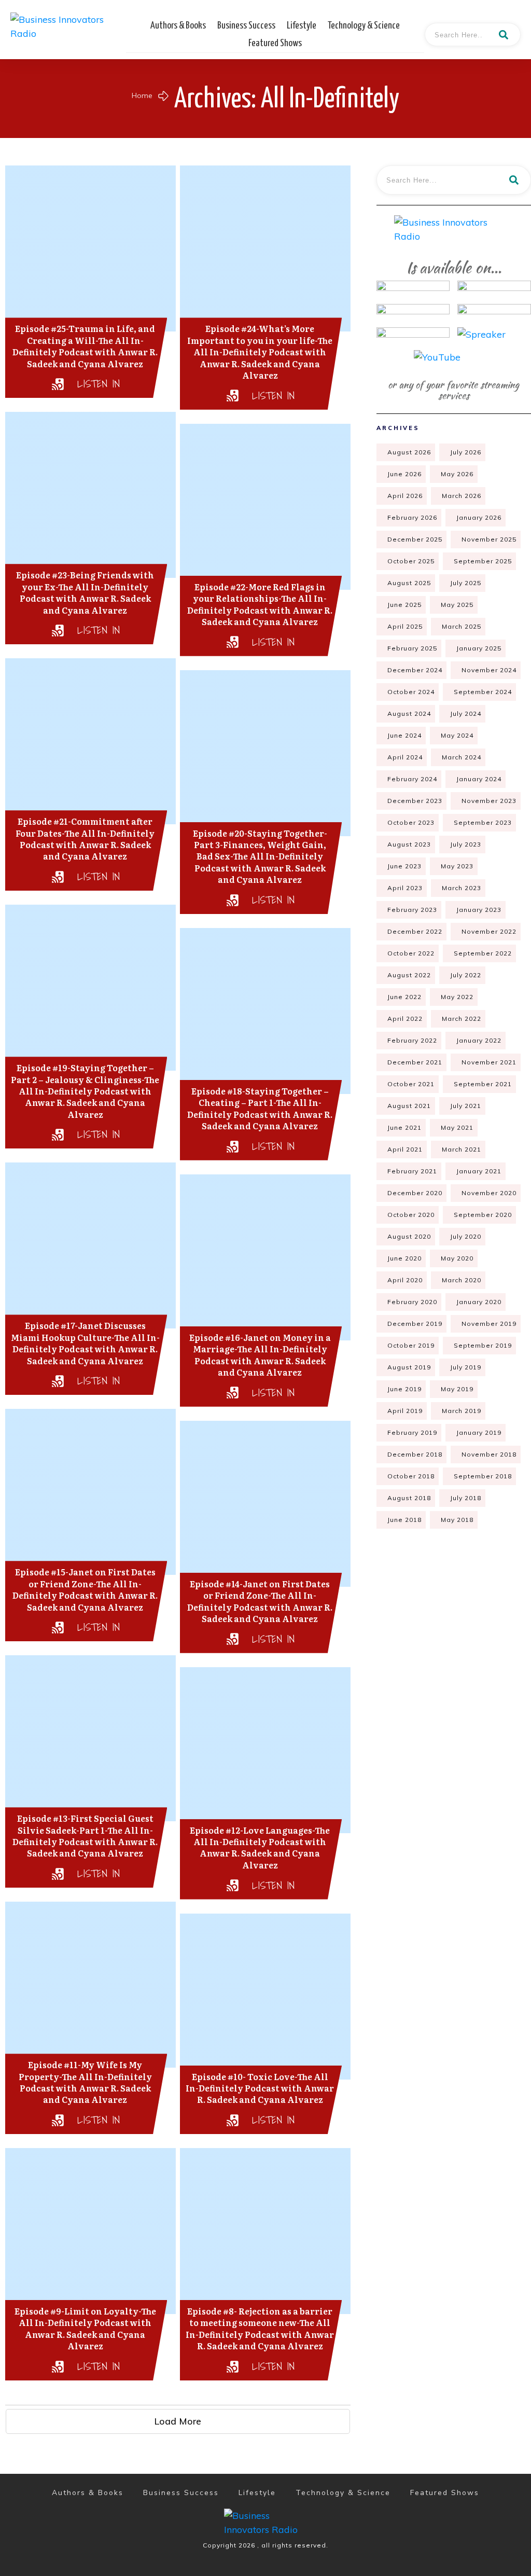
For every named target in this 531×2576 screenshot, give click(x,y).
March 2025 (462, 626)
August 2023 (409, 844)
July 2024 (466, 714)
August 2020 (409, 1236)
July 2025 (466, 583)
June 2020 (404, 1258)
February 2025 (412, 648)
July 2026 (466, 452)
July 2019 (466, 1367)
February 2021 (412, 1171)
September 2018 (483, 1476)
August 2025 (409, 583)
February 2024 (412, 779)
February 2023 (412, 910)
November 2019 (489, 1324)
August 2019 (409, 1367)
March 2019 (462, 1411)
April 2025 (405, 626)
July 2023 (466, 844)
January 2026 (479, 517)
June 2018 (404, 1520)
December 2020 (415, 1193)
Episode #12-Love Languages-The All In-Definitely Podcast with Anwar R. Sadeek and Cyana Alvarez (260, 1847)
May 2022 (457, 997)
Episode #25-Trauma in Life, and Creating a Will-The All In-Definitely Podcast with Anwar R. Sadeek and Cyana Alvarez (85, 346)
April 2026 (405, 496)
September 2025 (483, 561)
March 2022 (462, 1019)
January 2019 (479, 1432)
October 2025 (411, 561)
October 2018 (411, 1476)
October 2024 (411, 692)
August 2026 (409, 452)
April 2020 (405, 1280)
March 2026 (462, 496)
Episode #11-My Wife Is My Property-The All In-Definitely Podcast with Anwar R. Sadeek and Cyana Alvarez (85, 2082)
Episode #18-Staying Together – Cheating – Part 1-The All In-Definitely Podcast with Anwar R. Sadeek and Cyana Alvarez (260, 1108)
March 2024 (462, 757)
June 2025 (404, 605)
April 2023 (405, 888)
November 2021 (489, 1062)
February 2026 (412, 517)
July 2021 (466, 1106)
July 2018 (466, 1498)
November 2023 (489, 801)
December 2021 (415, 1062)
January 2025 (479, 648)
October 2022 (411, 953)
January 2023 (479, 910)
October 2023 (411, 822)
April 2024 (405, 757)
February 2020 (412, 1302)
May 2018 (457, 1520)
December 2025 (415, 539)
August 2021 (409, 1106)
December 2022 (415, 931)
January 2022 (479, 1040)
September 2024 (483, 692)
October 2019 (411, 1345)
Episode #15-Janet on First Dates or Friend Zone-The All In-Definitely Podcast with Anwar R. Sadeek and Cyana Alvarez (85, 1589)
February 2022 (412, 1040)
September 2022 (483, 953)
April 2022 (405, 1019)
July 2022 (466, 975)
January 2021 (479, 1171)
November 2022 (489, 931)
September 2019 (483, 1345)
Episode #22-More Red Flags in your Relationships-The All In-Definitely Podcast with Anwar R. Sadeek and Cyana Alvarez (260, 604)
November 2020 (489, 1193)
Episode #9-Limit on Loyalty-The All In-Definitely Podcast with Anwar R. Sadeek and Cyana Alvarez (85, 2328)
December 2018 (415, 1454)
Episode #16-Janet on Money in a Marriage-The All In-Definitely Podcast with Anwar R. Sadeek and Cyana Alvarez (260, 1355)
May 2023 (457, 866)
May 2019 (457, 1389)
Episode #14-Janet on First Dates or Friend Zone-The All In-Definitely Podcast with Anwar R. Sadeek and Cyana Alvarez (260, 1601)
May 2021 (457, 1127)
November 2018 (489, 1454)
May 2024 (457, 735)
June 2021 (404, 1127)
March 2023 (462, 888)
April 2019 (405, 1411)
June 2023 (404, 866)
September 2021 (483, 1084)
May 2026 (457, 474)
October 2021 (411, 1084)
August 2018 (409, 1498)
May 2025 (457, 605)
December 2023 (415, 801)
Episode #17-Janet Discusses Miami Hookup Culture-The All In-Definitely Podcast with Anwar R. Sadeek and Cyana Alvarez (85, 1343)
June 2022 (404, 997)
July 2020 (466, 1236)
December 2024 (415, 670)
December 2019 (415, 1324)
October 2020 (411, 1215)
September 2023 (483, 822)
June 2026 (404, 474)
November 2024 (489, 670)
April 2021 (405, 1149)
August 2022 (409, 975)
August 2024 (409, 714)
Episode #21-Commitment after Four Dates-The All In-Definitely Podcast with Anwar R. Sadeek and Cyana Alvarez (85, 839)
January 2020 (479, 1302)
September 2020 (483, 1215)
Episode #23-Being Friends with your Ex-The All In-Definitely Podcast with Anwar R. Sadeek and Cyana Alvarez (85, 592)
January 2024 (479, 779)
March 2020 (462, 1280)
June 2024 (404, 735)
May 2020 (457, 1258)
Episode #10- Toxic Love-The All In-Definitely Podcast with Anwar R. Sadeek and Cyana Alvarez (260, 2088)
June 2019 (404, 1389)
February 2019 (412, 1432)
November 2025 (489, 539)
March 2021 (462, 1149)
